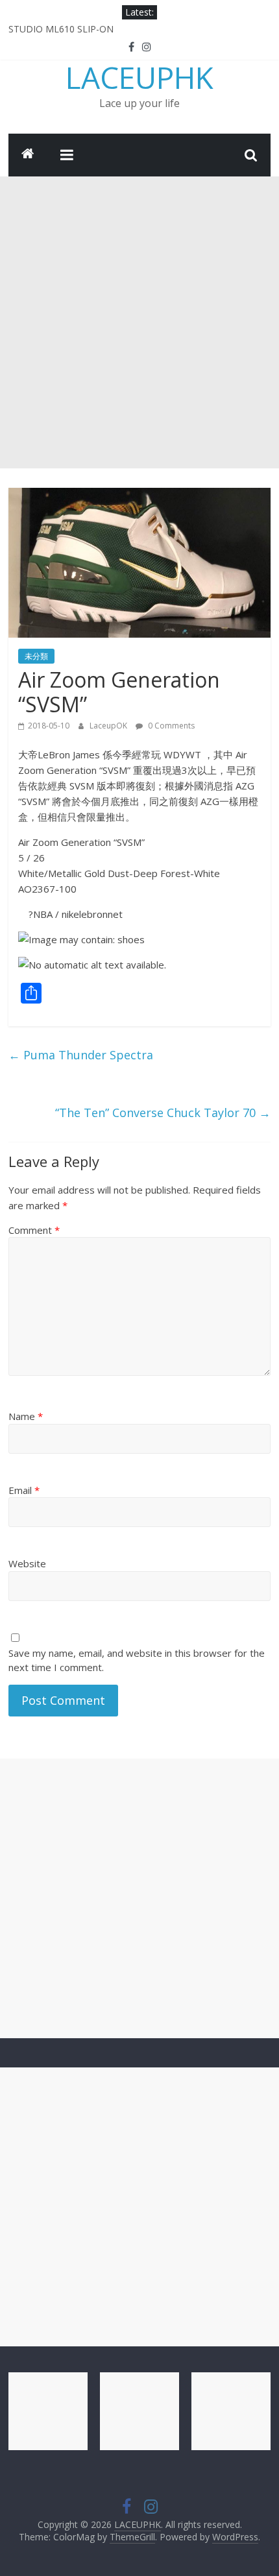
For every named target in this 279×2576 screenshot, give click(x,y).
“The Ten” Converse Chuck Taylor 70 (163, 1113)
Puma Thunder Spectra (81, 1055)
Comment (34, 1230)
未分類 (36, 656)
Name (26, 1416)
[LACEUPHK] (28, 155)
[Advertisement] (139, 322)
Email (24, 1490)
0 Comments (170, 726)
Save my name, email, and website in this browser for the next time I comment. (137, 1660)
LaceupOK (109, 726)
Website (27, 1563)
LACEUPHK (139, 77)
